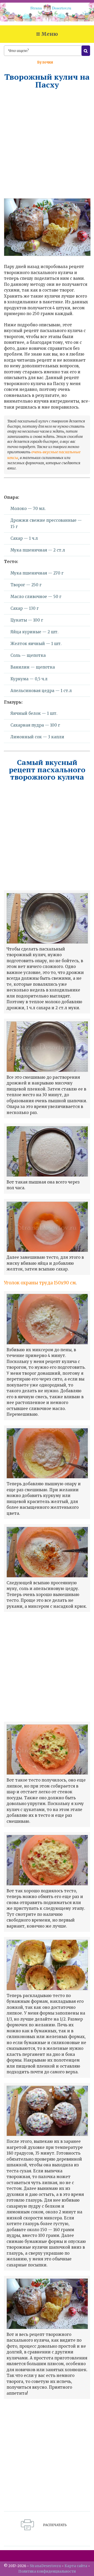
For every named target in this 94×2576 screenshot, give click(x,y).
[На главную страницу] (47, 14)
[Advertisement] (47, 143)
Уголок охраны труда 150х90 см (40, 1283)
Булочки (45, 62)
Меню (50, 34)
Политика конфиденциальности (47, 2571)
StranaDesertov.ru (45, 2566)
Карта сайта (76, 2566)
